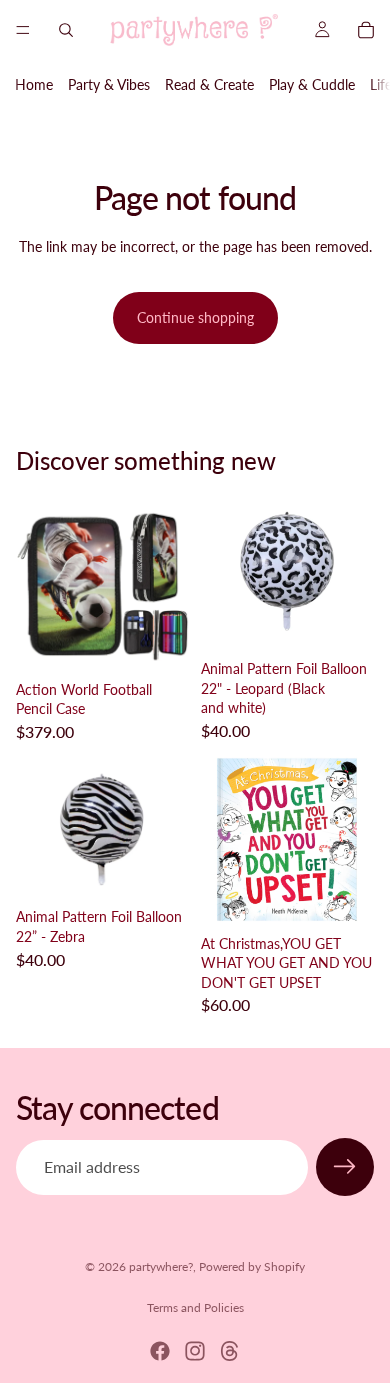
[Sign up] (345, 1167)
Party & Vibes (109, 84)
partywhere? (161, 1266)
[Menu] (23, 30)
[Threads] (230, 1351)
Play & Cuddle (312, 84)
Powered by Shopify (252, 1266)
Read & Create (209, 84)
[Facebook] (160, 1351)
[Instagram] (195, 1351)
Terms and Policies (195, 1307)
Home (34, 84)
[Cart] (366, 30)
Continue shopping (195, 317)
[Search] (66, 30)
